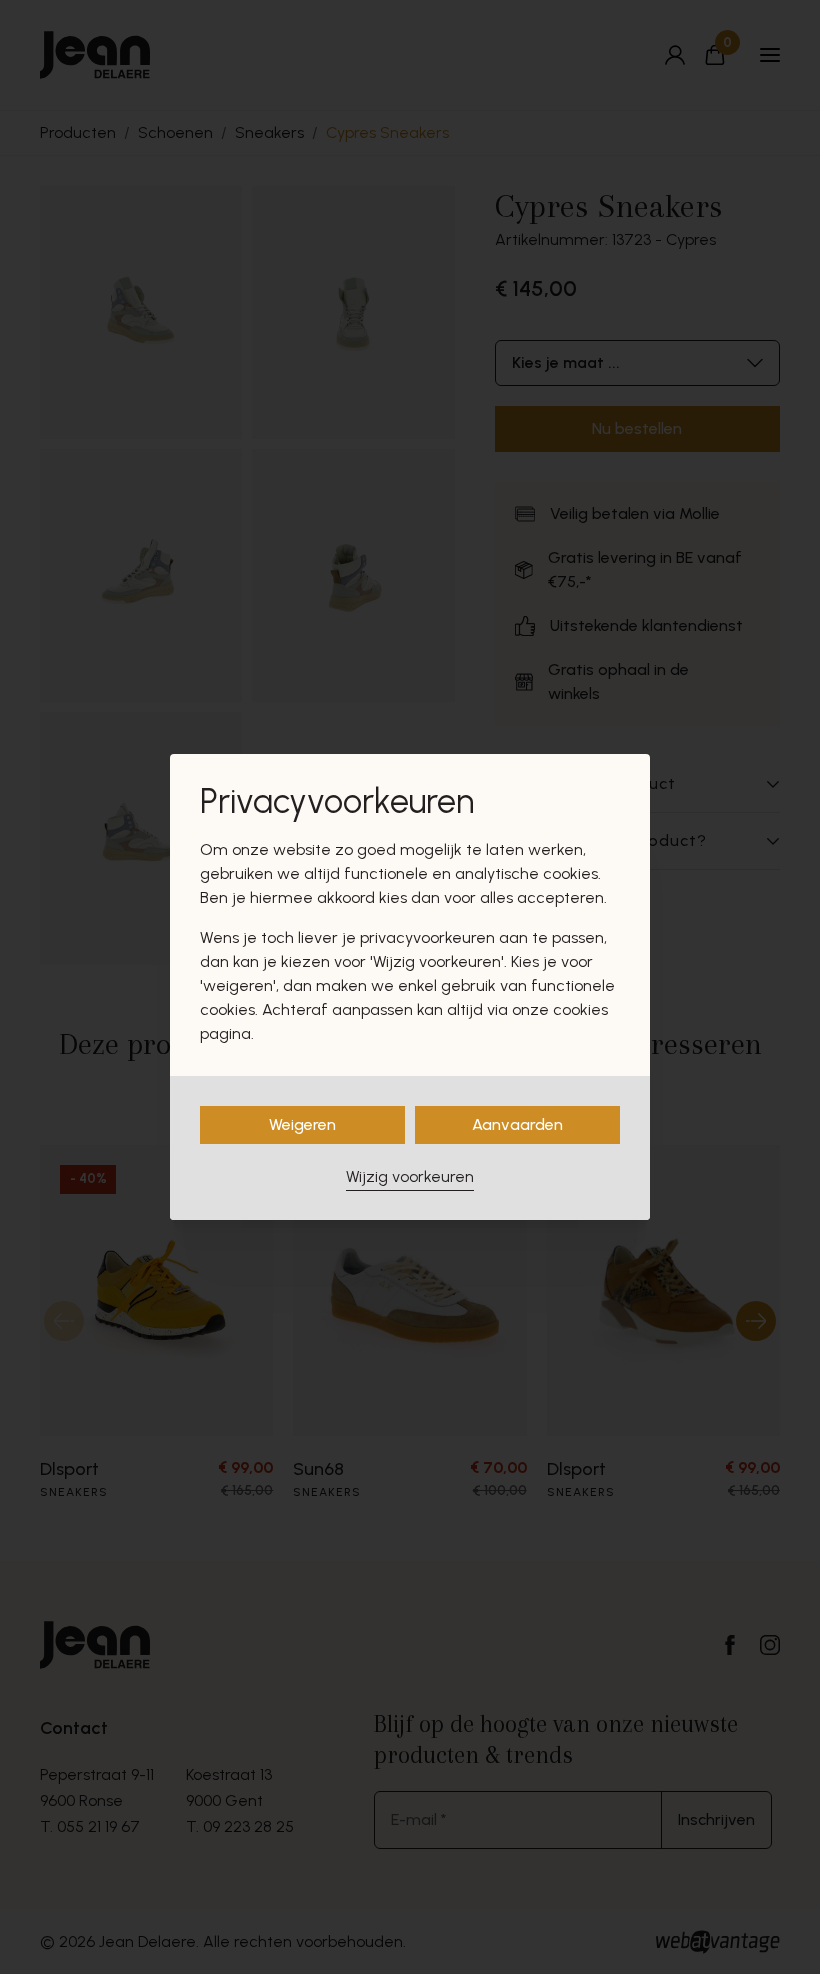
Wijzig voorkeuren (410, 1176)
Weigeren (302, 1124)
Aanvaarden (517, 1124)
